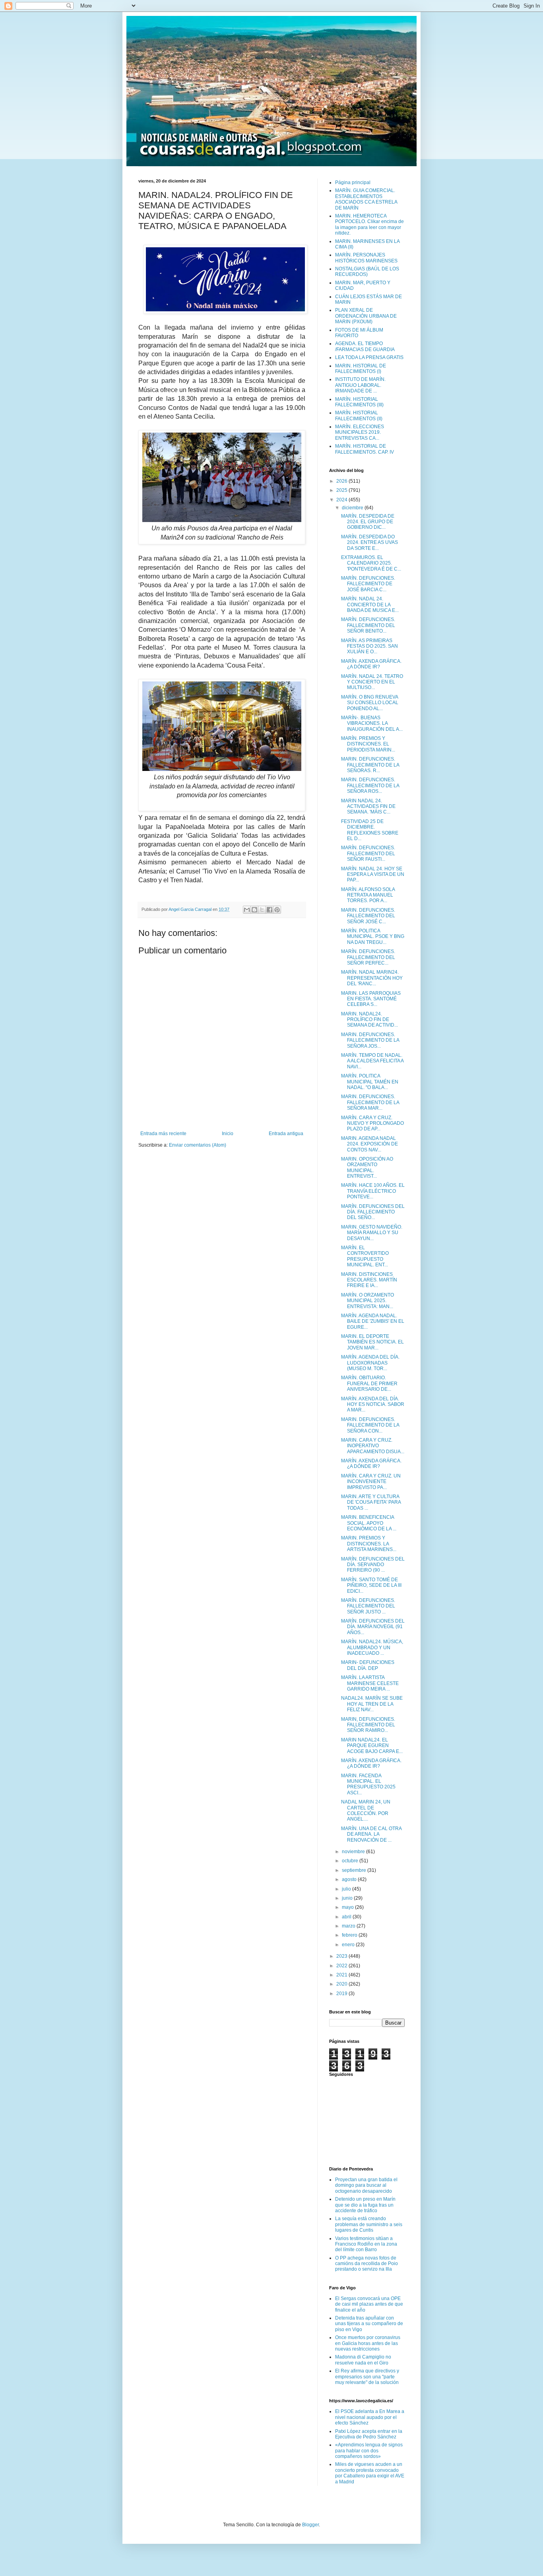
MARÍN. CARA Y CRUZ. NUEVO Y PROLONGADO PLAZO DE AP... (372, 1123)
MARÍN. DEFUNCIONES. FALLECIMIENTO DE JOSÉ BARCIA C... (368, 584)
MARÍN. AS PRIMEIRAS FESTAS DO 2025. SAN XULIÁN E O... (369, 646)
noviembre (354, 1852)
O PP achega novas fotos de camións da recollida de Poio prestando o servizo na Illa (367, 2264)
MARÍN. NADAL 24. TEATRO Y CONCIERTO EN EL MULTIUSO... (372, 682)
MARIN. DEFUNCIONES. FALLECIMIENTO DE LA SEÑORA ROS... (370, 785)
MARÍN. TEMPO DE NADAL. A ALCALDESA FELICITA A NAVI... (372, 1061)
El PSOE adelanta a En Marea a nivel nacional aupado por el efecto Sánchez (370, 2417)
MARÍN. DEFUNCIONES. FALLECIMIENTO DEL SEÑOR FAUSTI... (368, 853)
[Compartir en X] (262, 910)
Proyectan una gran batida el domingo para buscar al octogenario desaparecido (366, 2185)
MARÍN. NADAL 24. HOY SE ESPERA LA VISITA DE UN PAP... (373, 875)
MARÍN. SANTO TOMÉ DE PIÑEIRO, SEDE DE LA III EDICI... (371, 1585)
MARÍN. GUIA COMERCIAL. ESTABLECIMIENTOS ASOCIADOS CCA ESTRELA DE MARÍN (366, 199)
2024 (342, 500)
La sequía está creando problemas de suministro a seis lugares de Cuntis (369, 2224)
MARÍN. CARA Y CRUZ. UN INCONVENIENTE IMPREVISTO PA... (371, 1482)
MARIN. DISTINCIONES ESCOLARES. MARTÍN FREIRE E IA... (369, 1280)
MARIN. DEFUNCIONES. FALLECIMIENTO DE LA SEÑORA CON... (370, 1425)
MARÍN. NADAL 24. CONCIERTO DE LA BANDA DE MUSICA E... (370, 605)
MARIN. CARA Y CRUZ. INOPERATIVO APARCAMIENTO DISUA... (373, 1446)
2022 (342, 1966)
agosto (350, 1879)
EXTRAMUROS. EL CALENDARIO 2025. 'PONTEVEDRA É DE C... (371, 563)
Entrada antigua (286, 1134)
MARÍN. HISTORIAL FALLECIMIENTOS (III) (359, 402)
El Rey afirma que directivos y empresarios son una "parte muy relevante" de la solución (367, 2377)
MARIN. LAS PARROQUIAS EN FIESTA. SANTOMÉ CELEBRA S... (371, 999)
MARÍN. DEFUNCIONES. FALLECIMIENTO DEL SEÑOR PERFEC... (368, 957)
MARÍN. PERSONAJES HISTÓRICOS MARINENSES (366, 258)
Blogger (310, 2525)
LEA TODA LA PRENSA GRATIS (369, 357)
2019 (342, 1994)
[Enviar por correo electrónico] (247, 910)
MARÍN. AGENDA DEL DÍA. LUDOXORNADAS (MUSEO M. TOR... (370, 1363)
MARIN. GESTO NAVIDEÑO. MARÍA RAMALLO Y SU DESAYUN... (372, 1233)
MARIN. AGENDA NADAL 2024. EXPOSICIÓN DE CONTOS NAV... (369, 1144)
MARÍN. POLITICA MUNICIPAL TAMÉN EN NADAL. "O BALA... (370, 1082)
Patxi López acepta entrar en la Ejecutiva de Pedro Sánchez (369, 2434)
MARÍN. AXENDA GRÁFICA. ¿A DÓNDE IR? (371, 664)
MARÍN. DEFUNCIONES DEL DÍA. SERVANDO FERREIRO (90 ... (373, 1565)
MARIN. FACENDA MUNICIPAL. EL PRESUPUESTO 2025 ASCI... (368, 1784)
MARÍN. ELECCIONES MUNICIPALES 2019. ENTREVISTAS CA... (360, 432)
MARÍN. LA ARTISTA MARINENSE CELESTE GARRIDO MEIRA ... (370, 1683)
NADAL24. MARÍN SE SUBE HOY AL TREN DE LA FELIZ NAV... (372, 1704)
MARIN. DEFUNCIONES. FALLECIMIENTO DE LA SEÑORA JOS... (370, 1040)
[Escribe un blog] (254, 910)
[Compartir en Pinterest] (277, 910)
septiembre (355, 1870)
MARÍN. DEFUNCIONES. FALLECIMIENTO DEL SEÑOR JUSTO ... (368, 1606)
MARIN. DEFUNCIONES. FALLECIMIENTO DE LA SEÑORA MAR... (370, 1102)
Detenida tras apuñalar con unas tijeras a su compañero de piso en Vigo (369, 2324)
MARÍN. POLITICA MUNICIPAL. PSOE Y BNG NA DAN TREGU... (373, 937)
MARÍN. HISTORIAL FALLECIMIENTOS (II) (359, 415)
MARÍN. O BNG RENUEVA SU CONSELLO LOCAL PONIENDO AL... (370, 703)
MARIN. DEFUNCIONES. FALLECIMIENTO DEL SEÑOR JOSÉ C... (368, 916)
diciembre (353, 508)
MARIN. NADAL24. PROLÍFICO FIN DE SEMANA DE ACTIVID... (369, 1020)
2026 (342, 481)
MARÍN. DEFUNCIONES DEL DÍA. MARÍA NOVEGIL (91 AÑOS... (373, 1627)
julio (347, 1889)
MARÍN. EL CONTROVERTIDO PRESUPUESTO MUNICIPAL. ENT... (365, 1256)
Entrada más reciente (163, 1134)
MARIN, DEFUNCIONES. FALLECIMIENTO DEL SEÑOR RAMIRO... (368, 1725)
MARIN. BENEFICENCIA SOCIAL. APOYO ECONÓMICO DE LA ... (369, 1523)
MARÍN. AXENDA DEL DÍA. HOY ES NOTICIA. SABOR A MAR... (373, 1404)
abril (347, 1917)
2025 (342, 490)
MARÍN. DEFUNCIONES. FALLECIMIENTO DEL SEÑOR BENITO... (368, 625)
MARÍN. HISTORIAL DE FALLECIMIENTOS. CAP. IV (365, 449)
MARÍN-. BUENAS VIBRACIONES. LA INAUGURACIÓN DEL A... (372, 723)
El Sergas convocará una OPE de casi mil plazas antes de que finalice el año (369, 2304)
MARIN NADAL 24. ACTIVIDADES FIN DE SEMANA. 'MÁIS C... (368, 807)
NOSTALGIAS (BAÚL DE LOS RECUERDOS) (367, 272)
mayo (348, 1907)
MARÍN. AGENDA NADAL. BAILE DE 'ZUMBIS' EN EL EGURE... (373, 1321)
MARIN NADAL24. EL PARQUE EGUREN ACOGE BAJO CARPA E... (372, 1746)
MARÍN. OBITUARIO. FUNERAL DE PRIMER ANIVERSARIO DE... (369, 1383)
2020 (342, 1984)
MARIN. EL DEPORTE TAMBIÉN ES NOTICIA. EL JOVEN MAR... (372, 1342)
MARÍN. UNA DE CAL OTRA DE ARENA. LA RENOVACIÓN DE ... (371, 1834)
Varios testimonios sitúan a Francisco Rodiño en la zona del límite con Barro (366, 2244)
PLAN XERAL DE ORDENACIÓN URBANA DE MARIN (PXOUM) (366, 316)
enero (349, 1945)
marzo (349, 1926)
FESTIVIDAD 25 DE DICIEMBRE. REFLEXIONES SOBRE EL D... (370, 830)
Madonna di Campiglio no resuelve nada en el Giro (363, 2360)
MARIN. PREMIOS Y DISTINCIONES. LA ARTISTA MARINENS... (369, 1544)
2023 (342, 1956)
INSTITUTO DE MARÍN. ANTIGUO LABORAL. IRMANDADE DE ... (360, 385)
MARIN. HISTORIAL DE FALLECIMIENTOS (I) (361, 369)
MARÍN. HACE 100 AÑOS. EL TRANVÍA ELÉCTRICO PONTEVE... (373, 1191)
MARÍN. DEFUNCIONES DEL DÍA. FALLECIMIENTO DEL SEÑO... (373, 1212)
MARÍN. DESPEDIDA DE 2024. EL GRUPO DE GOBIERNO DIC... (368, 522)
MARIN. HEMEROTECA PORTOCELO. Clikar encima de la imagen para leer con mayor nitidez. (369, 224)
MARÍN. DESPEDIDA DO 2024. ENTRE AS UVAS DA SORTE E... (369, 543)
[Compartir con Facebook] (270, 910)
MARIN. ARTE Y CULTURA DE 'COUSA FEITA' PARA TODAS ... (371, 1502)
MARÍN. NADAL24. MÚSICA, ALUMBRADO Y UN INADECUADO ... (372, 1647)
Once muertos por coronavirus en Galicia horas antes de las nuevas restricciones (368, 2343)
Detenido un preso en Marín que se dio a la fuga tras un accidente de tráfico (365, 2205)
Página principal (353, 182)
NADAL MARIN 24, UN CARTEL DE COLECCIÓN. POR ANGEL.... (366, 1810)
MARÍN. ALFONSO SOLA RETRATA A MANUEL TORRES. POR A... (368, 895)
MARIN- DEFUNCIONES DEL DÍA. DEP (368, 1665)
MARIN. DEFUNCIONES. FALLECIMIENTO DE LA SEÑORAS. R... (370, 765)
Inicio (228, 1134)
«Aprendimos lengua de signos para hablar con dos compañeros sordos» (369, 2451)
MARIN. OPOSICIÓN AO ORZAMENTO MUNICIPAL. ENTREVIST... (367, 1168)
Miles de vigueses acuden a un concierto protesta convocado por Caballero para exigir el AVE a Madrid (370, 2473)
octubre (351, 1861)
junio (348, 1898)
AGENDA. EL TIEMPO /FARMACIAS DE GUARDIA (365, 346)
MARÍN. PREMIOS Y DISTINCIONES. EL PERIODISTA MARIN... (368, 744)
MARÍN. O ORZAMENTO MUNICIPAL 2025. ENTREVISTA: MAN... (367, 1301)
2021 (342, 1975)
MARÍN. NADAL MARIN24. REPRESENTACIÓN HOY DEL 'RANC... (372, 978)
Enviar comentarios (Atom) (198, 1145)
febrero (350, 1935)
